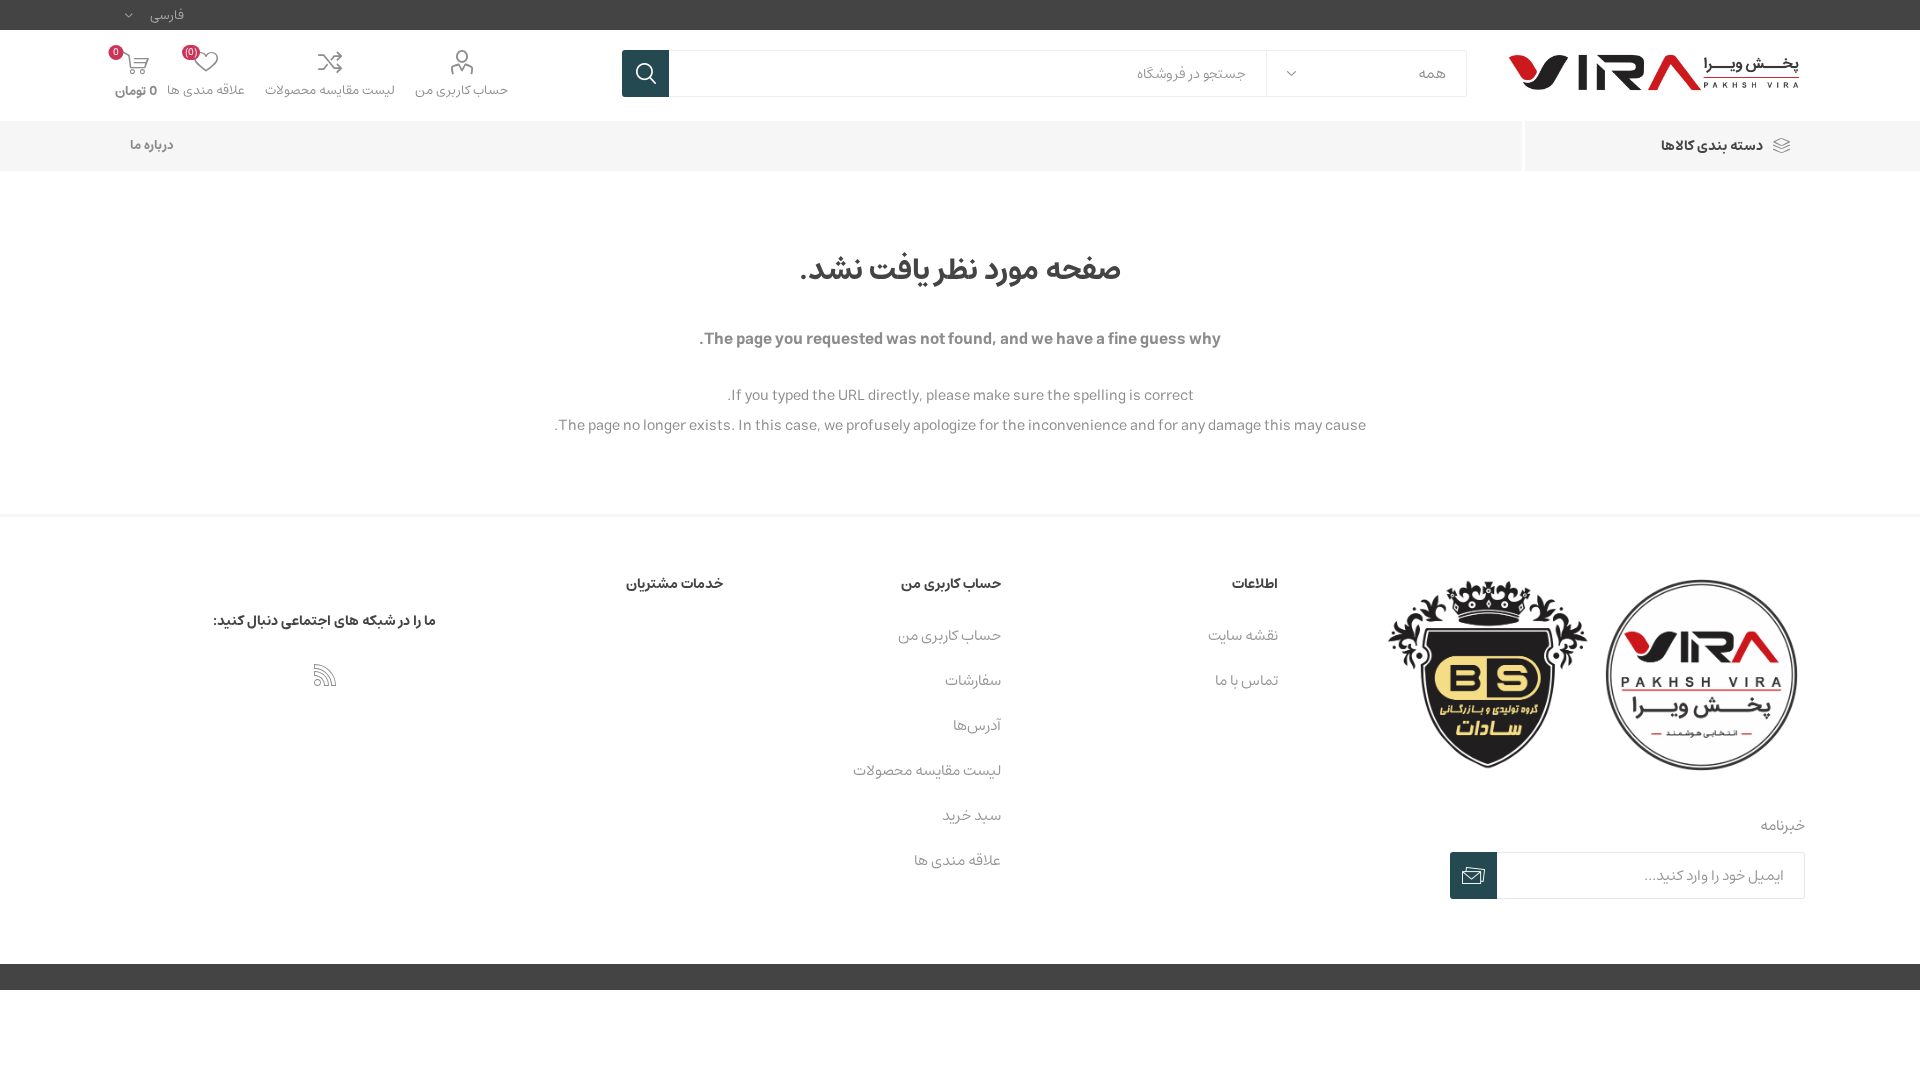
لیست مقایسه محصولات (330, 90)
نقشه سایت (1243, 635)
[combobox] (968, 73)
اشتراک (1473, 875)
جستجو (645, 73)
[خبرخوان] (325, 675)
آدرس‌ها (977, 725)
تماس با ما (1246, 680)
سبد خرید (971, 815)
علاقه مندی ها (957, 860)
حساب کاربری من (461, 90)
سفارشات (973, 680)
